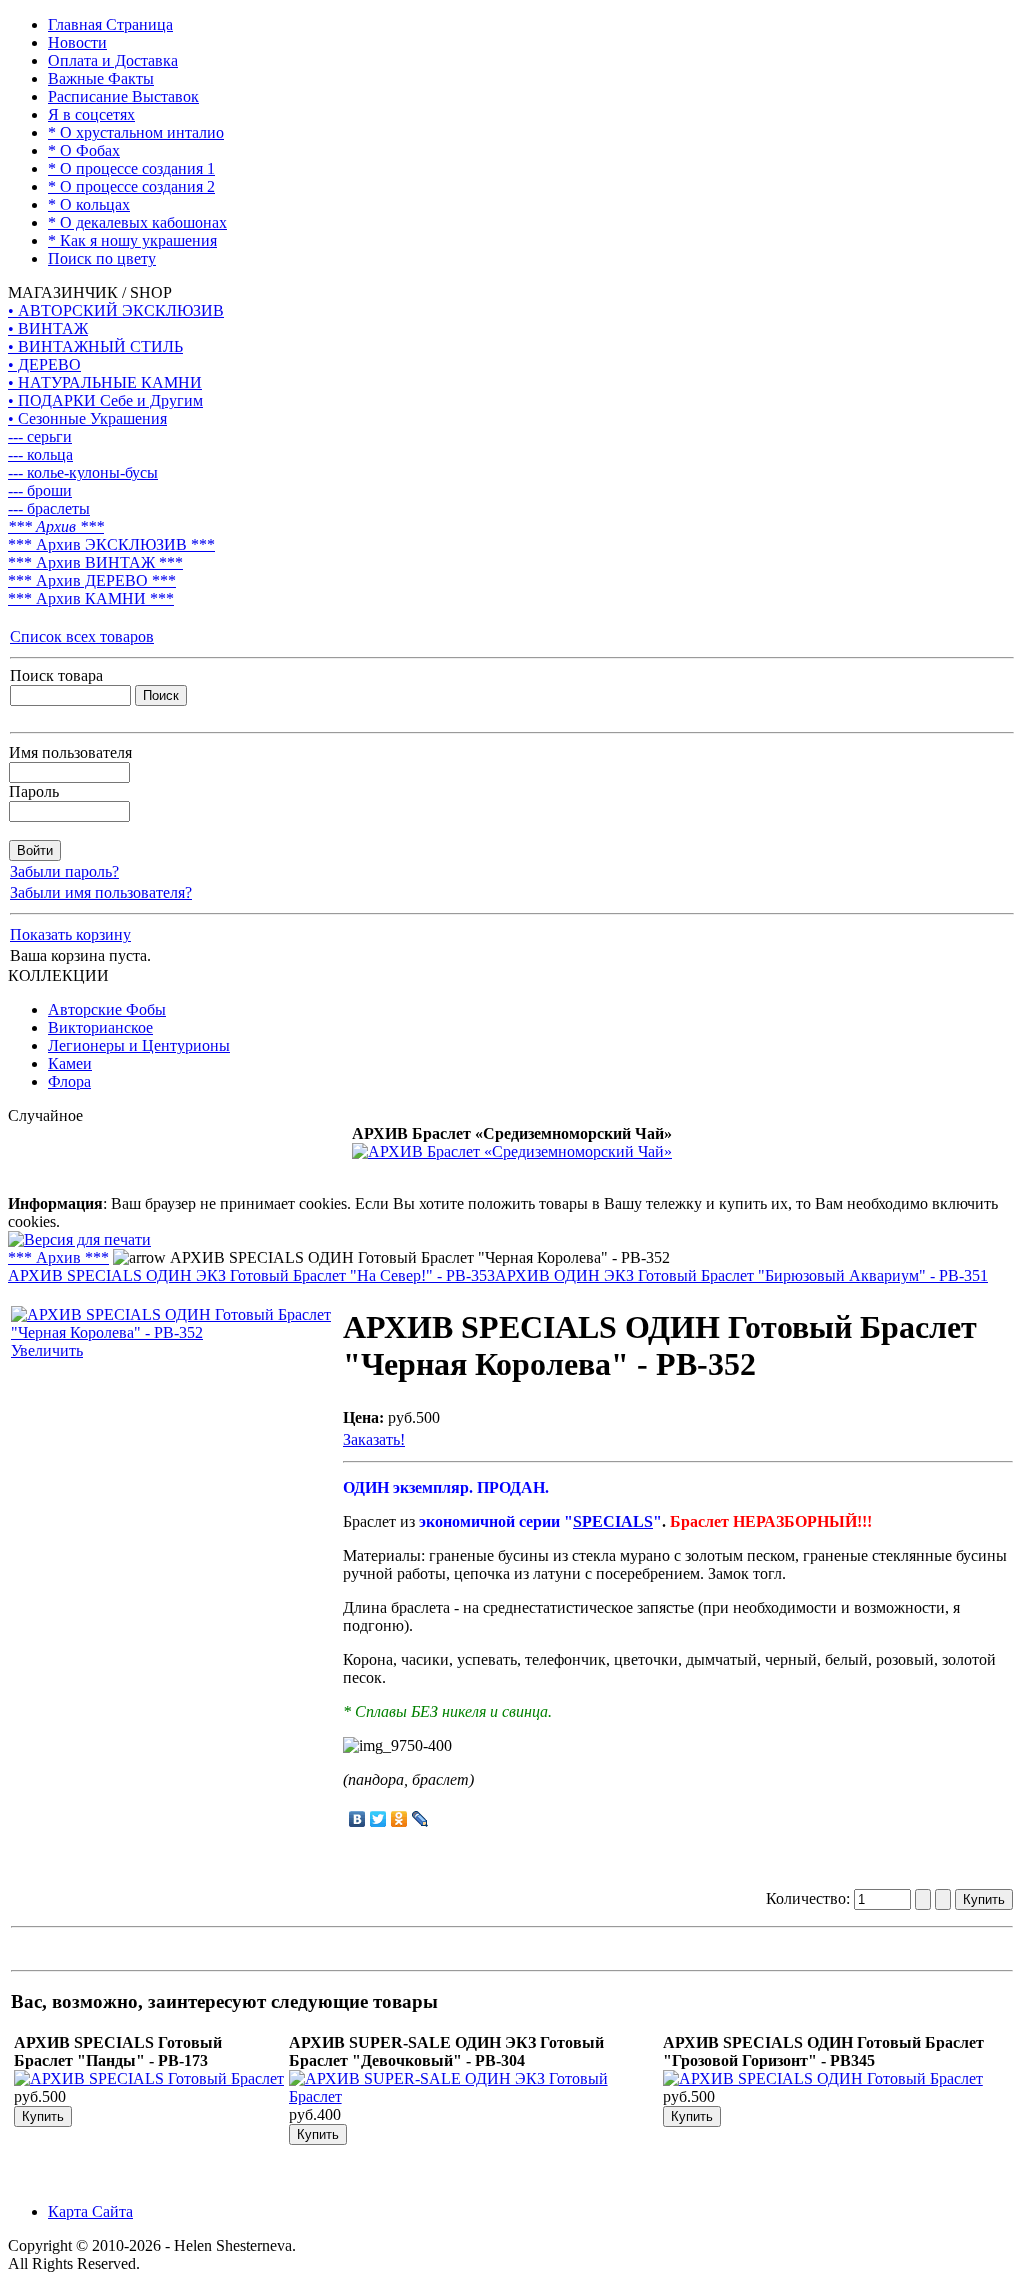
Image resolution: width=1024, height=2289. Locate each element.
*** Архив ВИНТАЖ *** (95, 562)
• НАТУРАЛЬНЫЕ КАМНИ (105, 382)
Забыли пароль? (64, 871)
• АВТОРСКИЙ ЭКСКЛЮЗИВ (116, 310)
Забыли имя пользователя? (101, 892)
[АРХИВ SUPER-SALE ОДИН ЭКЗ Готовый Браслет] (474, 2096)
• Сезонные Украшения (87, 418)
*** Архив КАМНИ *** (91, 598)
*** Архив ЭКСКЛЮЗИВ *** (111, 544)
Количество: (810, 1898)
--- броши (40, 490)
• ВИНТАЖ (48, 328)
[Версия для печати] (79, 1234)
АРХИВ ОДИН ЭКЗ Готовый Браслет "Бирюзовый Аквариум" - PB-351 (741, 1275)
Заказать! (374, 1439)
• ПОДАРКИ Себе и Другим (105, 400)
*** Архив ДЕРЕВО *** (92, 580)
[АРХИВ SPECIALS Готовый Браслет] (149, 2078)
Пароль (34, 791)
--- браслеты (49, 508)
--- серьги (40, 436)
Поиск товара (56, 675)
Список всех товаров (82, 636)
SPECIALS (613, 1521)
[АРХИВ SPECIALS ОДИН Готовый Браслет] (823, 2078)
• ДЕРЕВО (44, 364)
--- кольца (40, 454)
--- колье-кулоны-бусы (83, 472)
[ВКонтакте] (357, 1819)
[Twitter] (378, 1819)
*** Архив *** (56, 526)
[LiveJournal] (420, 1819)
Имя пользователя (70, 752)
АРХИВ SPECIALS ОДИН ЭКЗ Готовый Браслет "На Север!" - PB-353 (251, 1275)
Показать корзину (70, 934)
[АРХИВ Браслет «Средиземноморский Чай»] (512, 1151)
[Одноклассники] (399, 1819)
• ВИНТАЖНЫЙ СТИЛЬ (95, 346)
